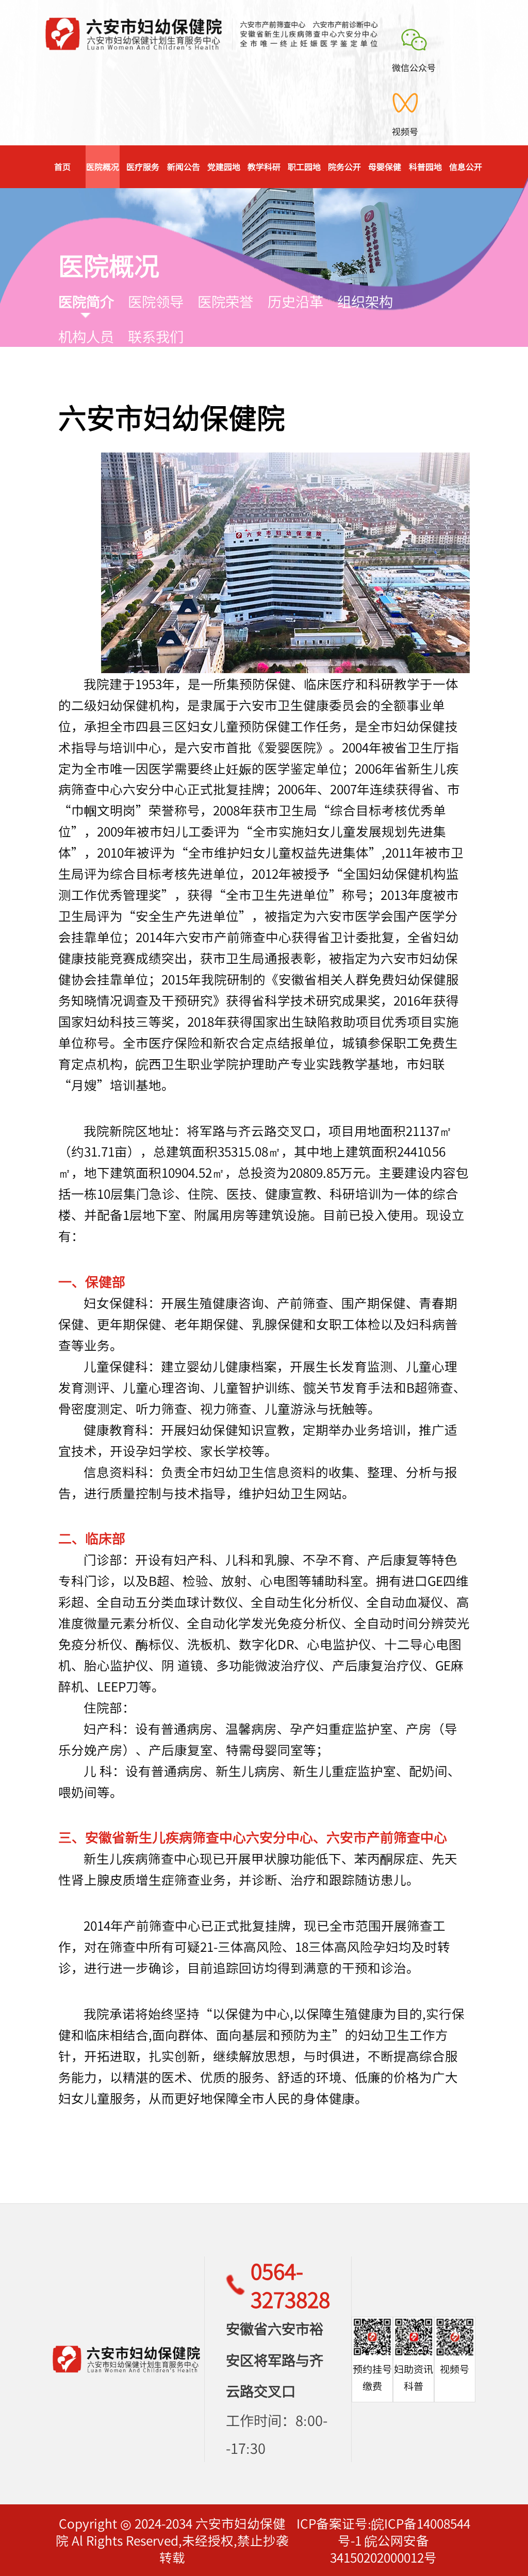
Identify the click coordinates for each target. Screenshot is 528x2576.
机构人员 (86, 336)
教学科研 (264, 166)
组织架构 (365, 301)
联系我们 (156, 336)
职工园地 (304, 166)
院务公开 (344, 166)
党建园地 (224, 166)
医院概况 (103, 166)
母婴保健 (385, 166)
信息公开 (466, 166)
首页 (62, 166)
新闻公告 (184, 166)
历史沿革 (295, 301)
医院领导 (156, 301)
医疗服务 (143, 166)
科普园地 (425, 166)
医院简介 (86, 301)
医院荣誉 (225, 301)
